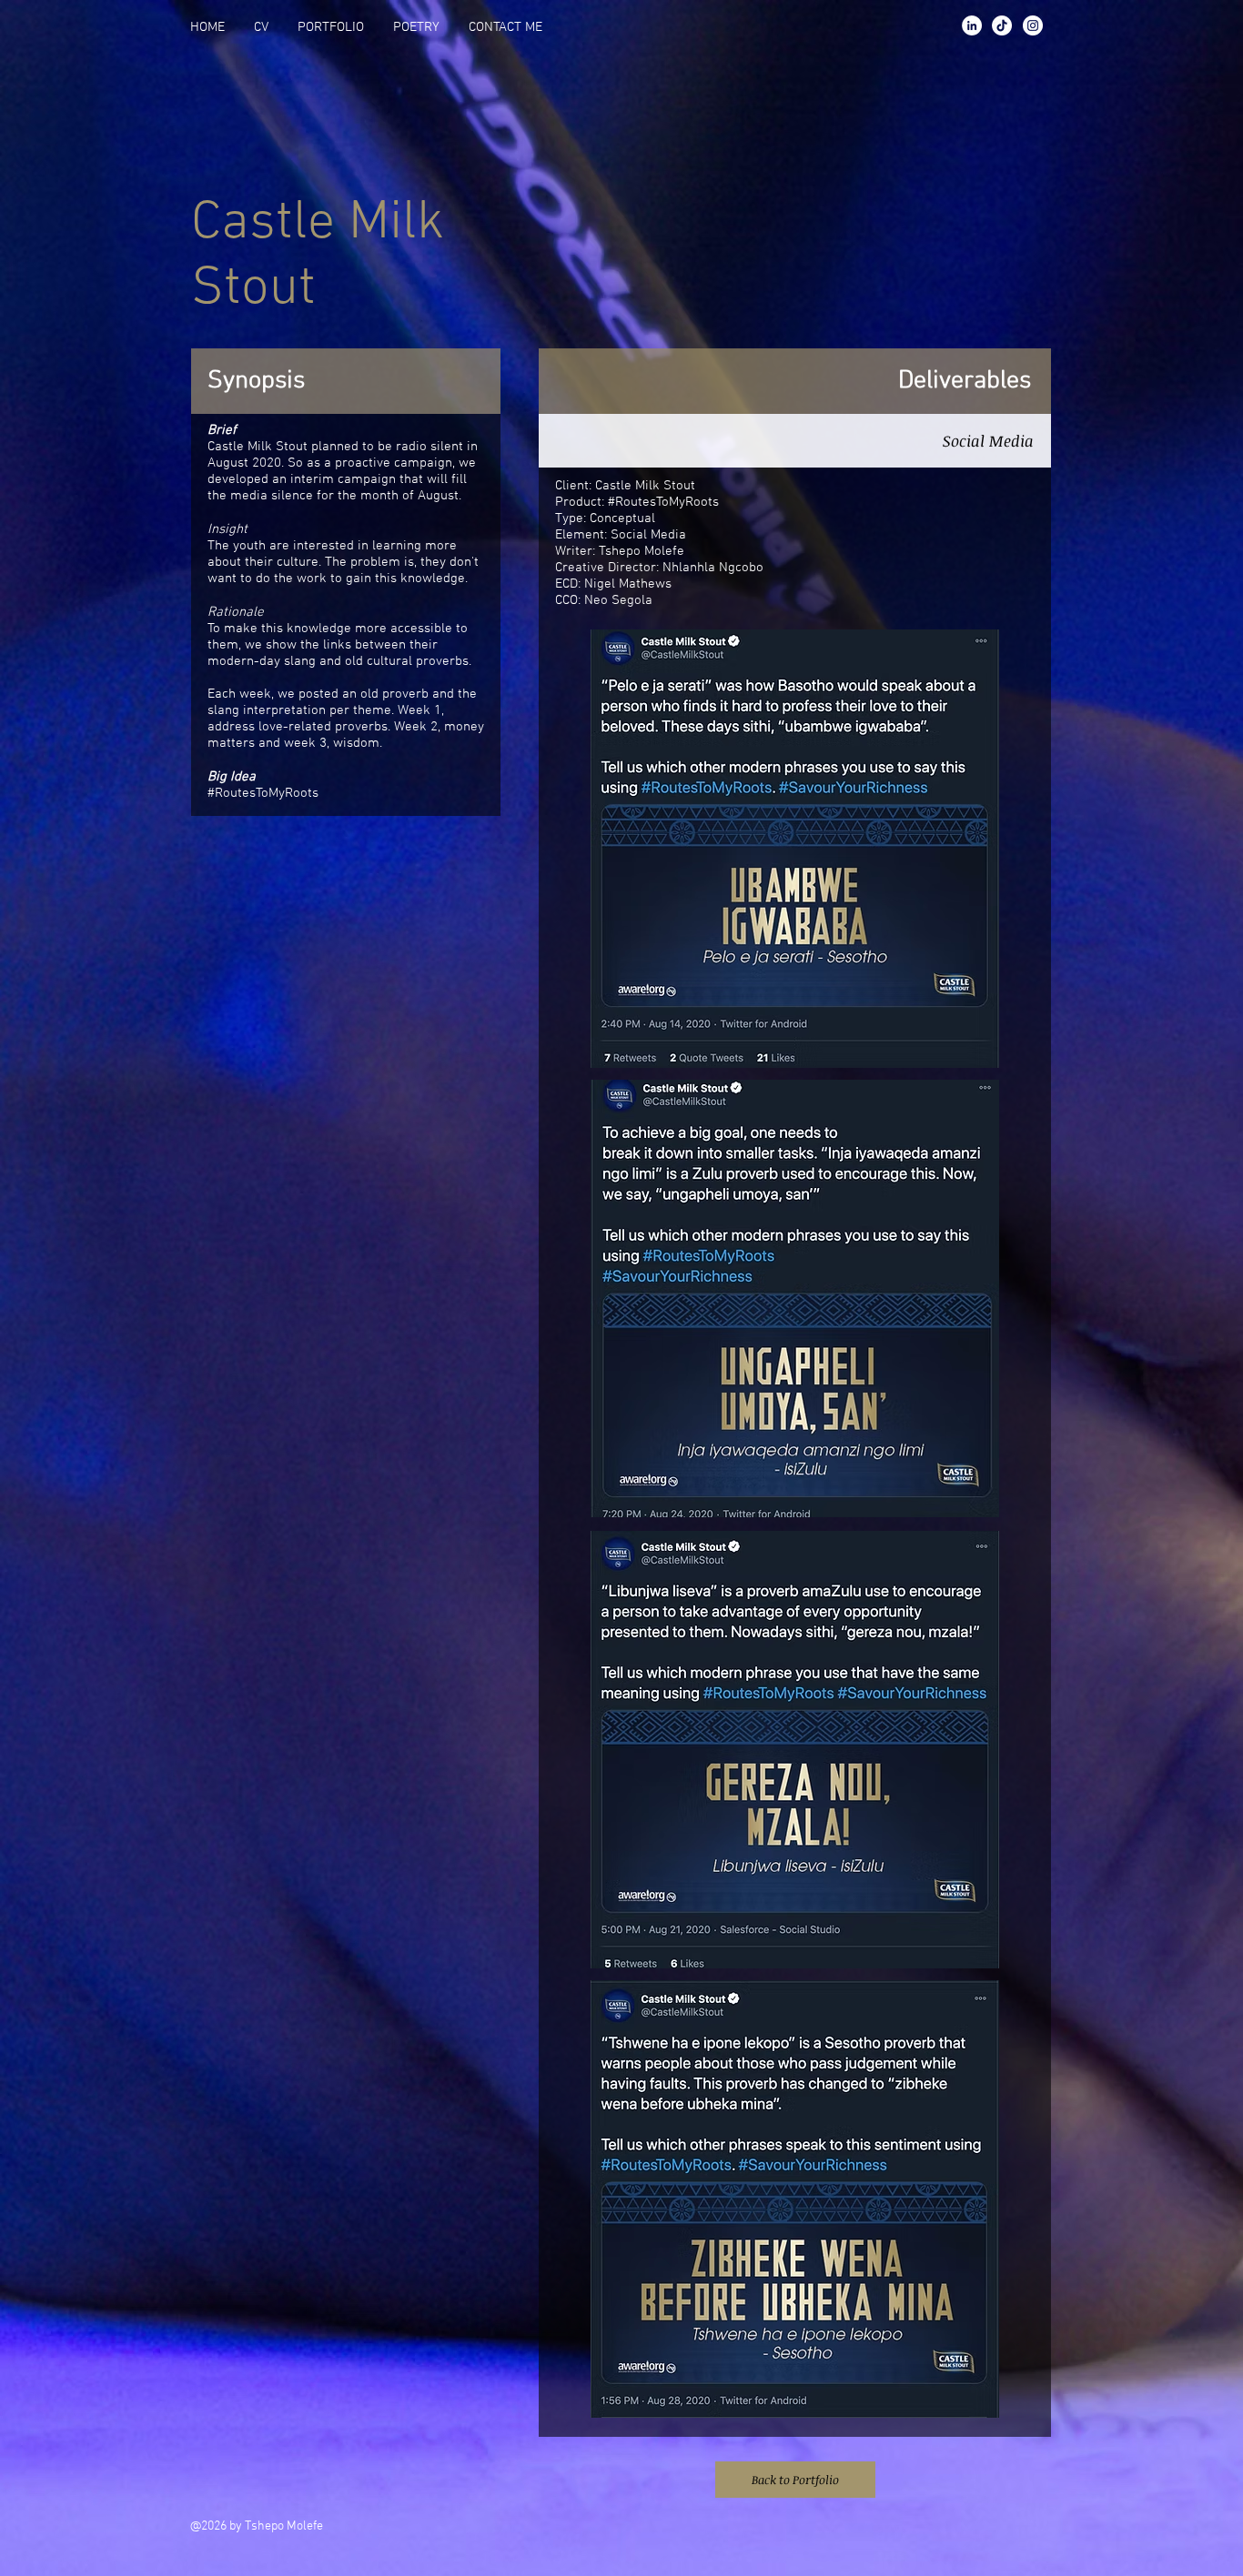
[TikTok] (1002, 25)
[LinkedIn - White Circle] (972, 25)
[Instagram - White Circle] (1033, 25)
